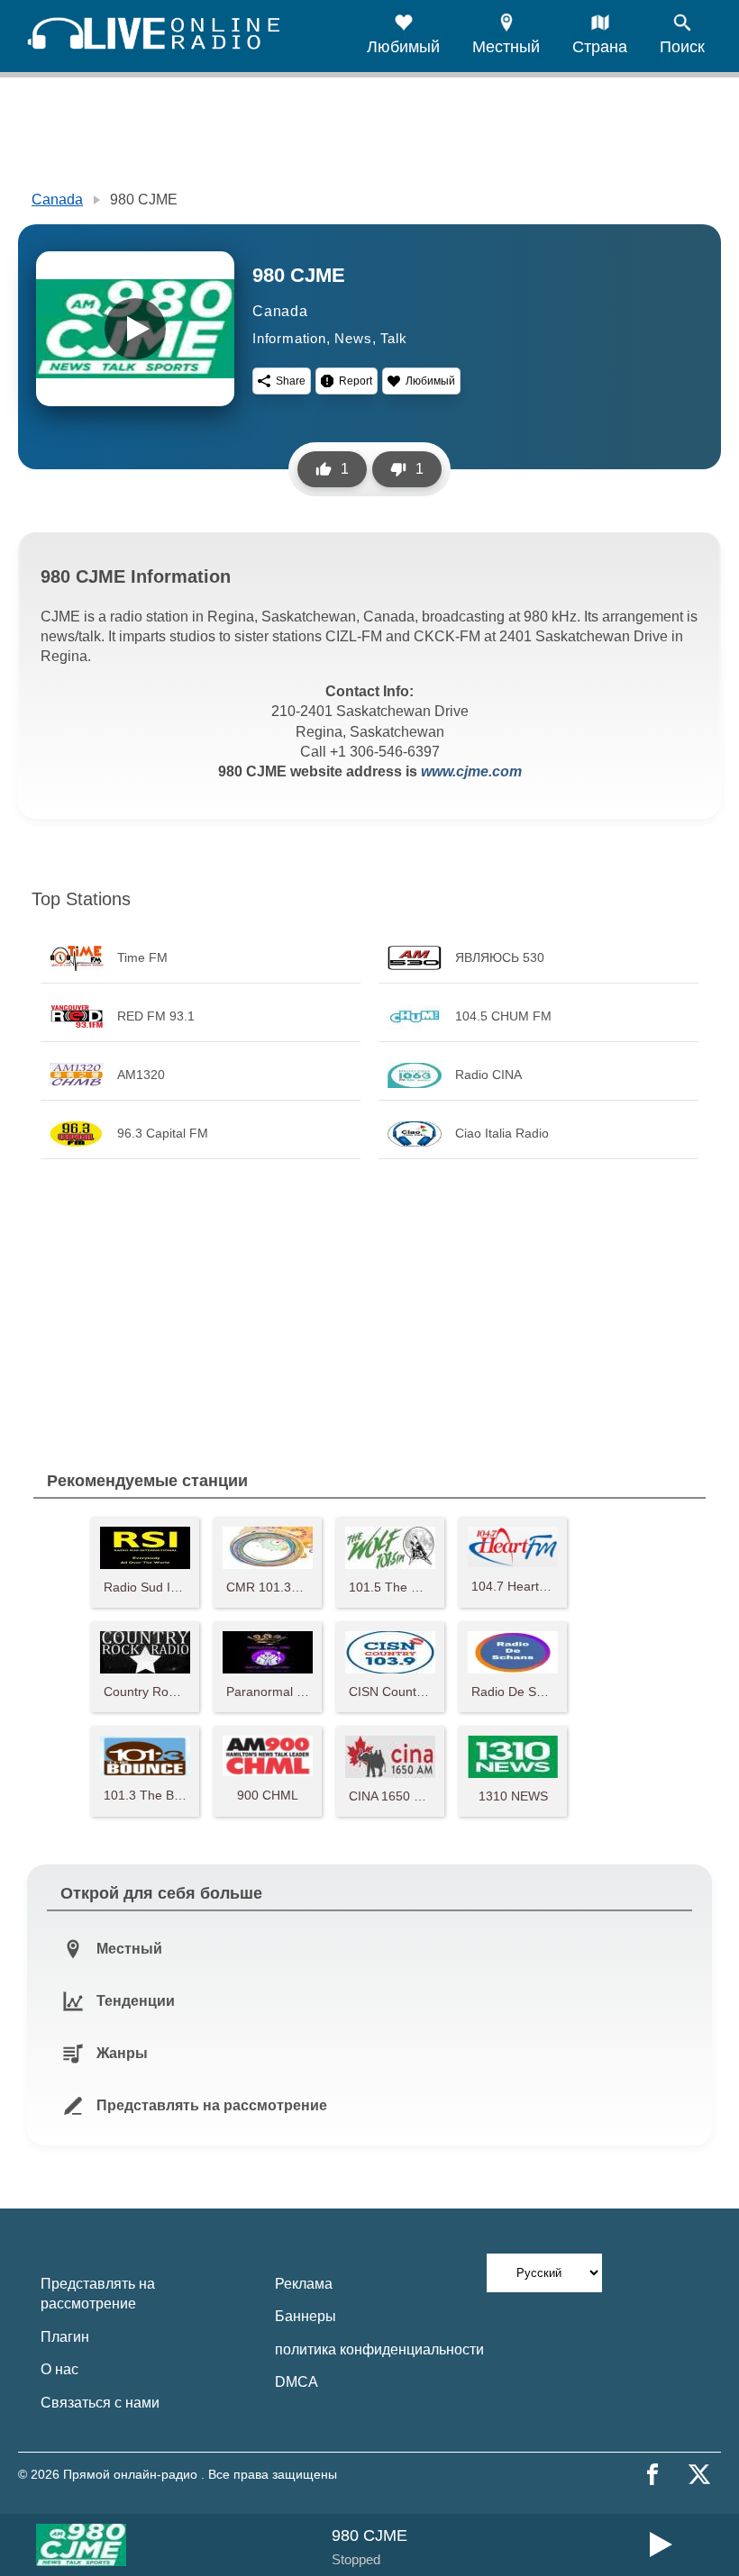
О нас (59, 2369)
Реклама (304, 2284)
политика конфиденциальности (379, 2349)
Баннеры (306, 2316)
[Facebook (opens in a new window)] (652, 2474)
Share (291, 381)
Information (289, 338)
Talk (393, 338)
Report (356, 381)
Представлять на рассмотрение (98, 2294)
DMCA (297, 2382)
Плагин (65, 2337)
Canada (57, 200)
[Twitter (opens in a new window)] (699, 2474)
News (353, 338)
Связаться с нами (100, 2403)
